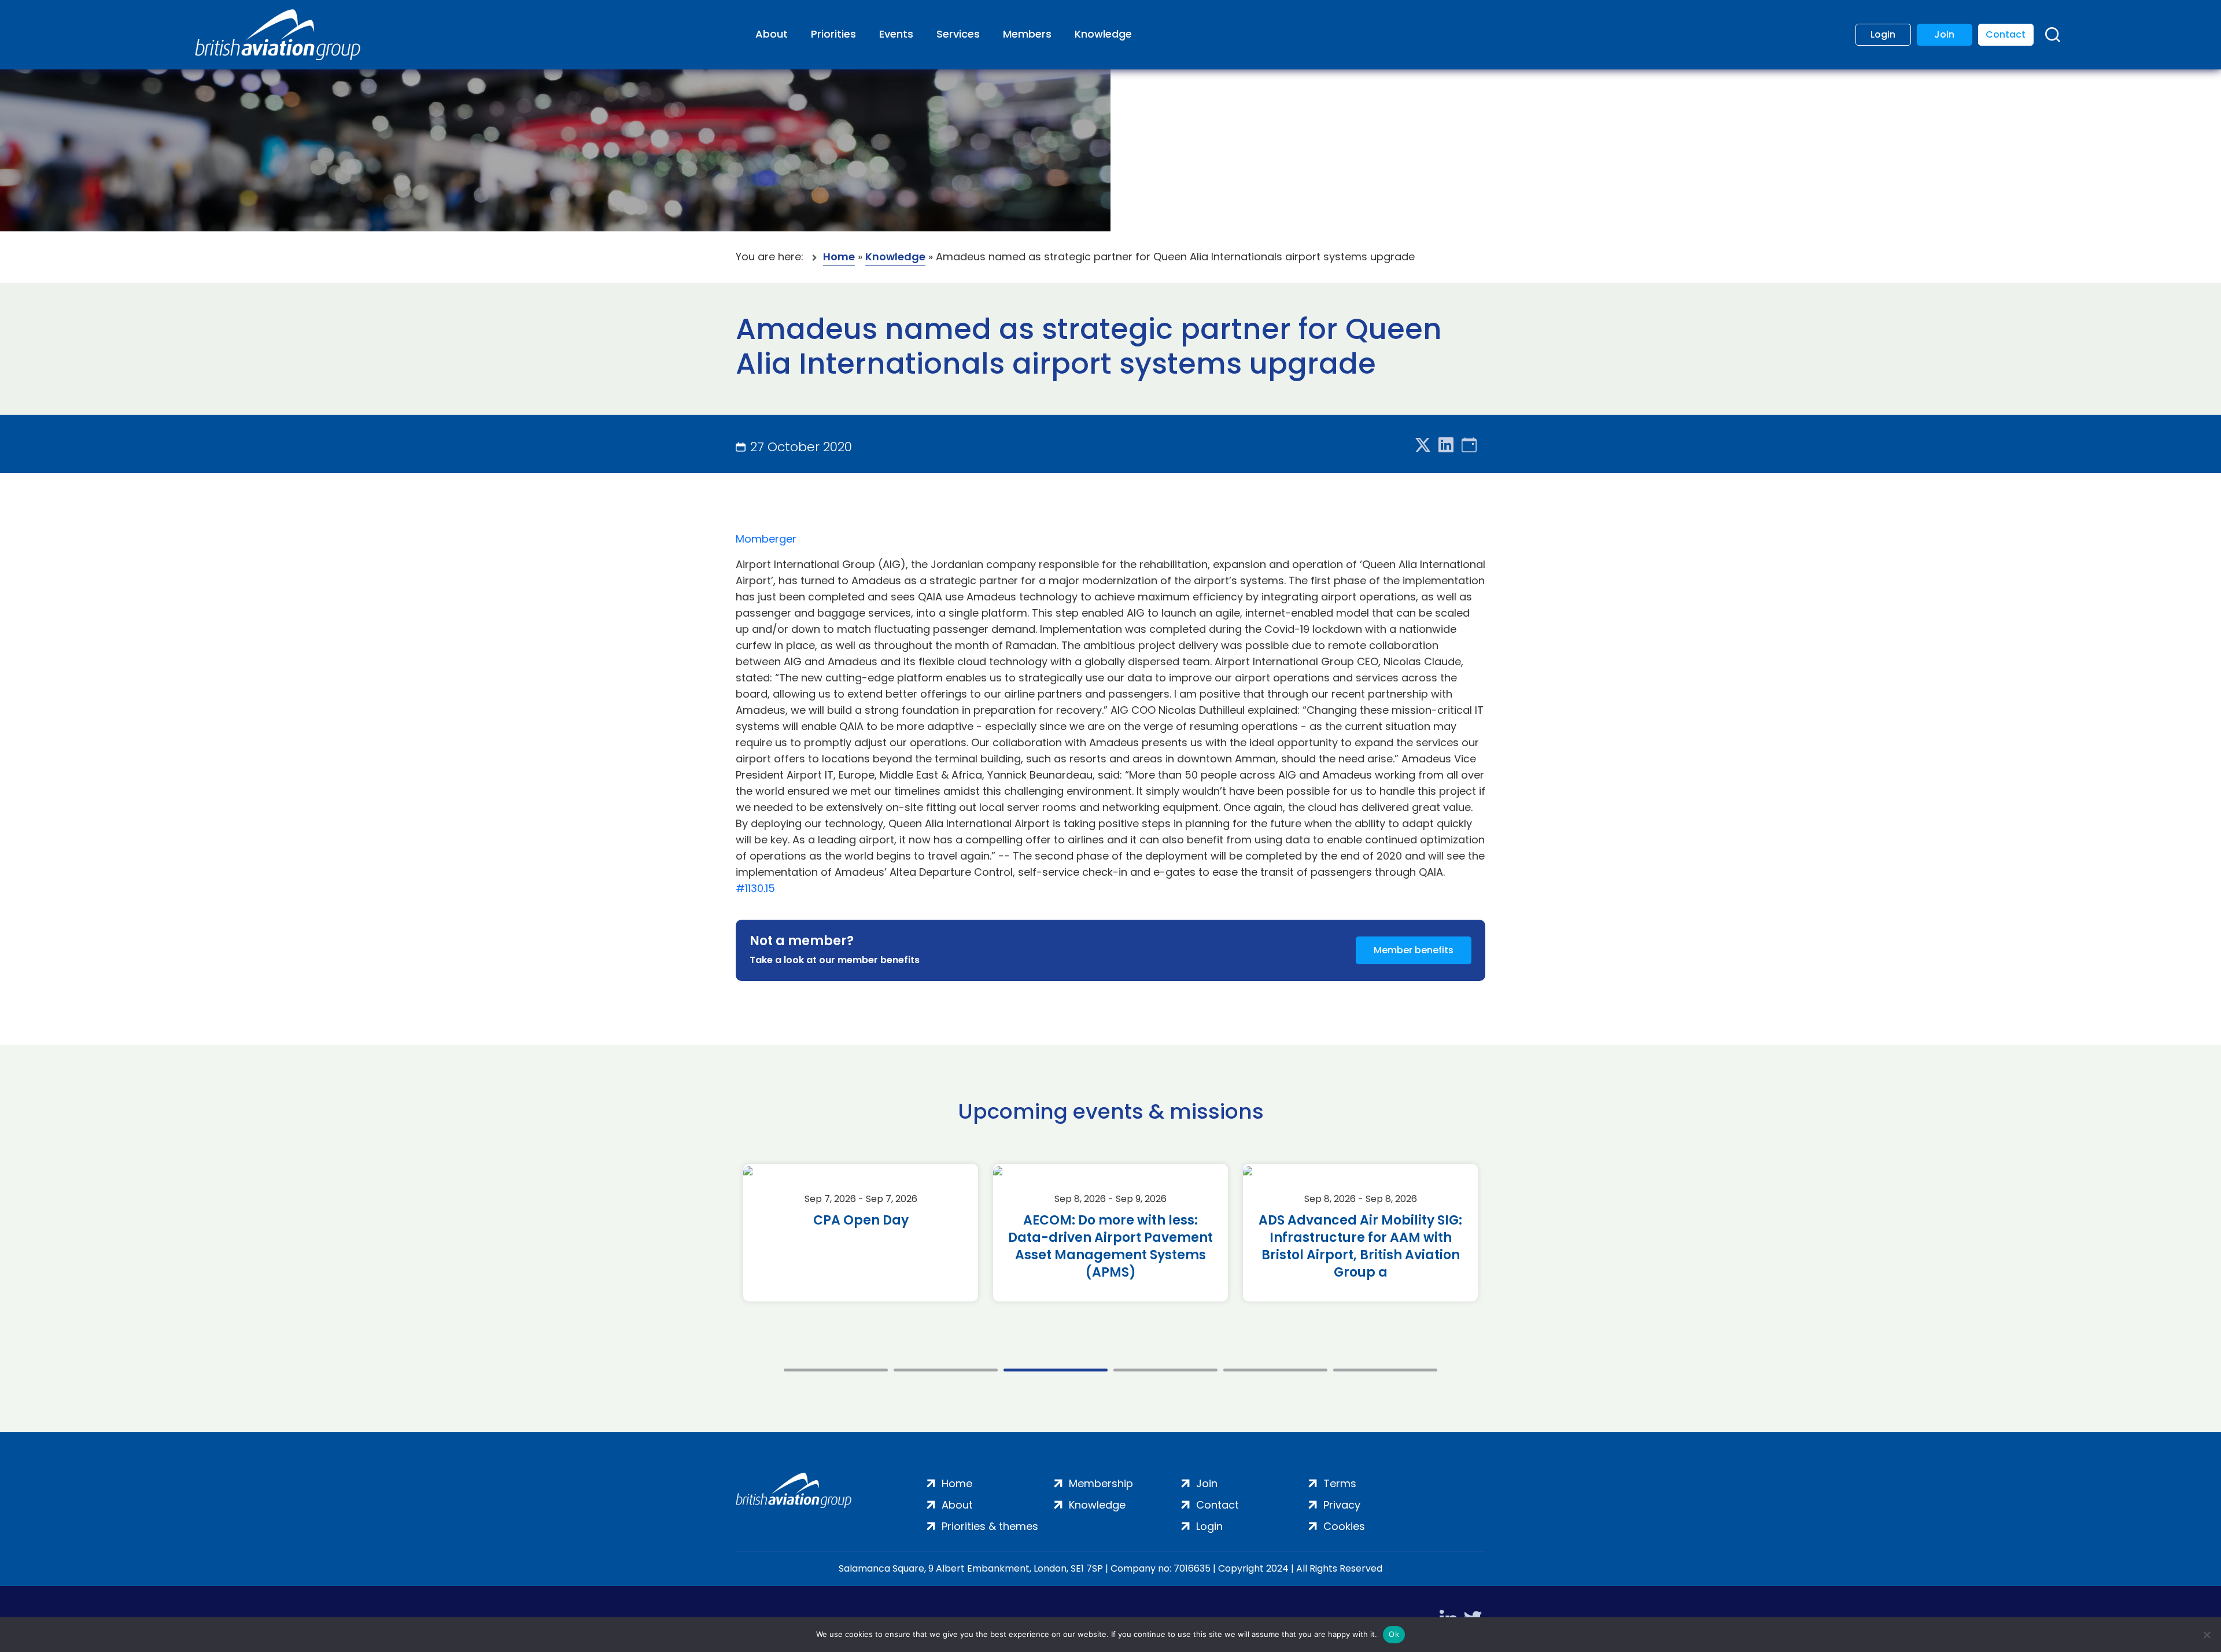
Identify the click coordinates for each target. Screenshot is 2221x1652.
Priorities (833, 34)
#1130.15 (755, 888)
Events (896, 34)
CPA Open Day (861, 1220)
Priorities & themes (990, 1526)
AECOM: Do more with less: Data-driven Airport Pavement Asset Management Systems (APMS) (1110, 1247)
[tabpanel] (861, 1233)
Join (1944, 34)
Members (1027, 34)
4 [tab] (1165, 1370)
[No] (2207, 1635)
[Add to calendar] (1469, 446)
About (772, 34)
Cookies (1344, 1526)
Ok (1394, 1634)
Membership (1101, 1483)
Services (958, 34)
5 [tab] (1275, 1370)
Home (839, 257)
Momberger (766, 539)
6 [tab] (1385, 1370)
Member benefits (1414, 950)
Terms (1340, 1483)
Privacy (1342, 1505)
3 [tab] (1056, 1370)
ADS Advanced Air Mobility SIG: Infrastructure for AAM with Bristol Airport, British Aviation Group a (1360, 1247)
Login (1883, 34)
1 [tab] (836, 1370)
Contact (2006, 34)
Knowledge (1103, 34)
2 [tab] (946, 1370)
